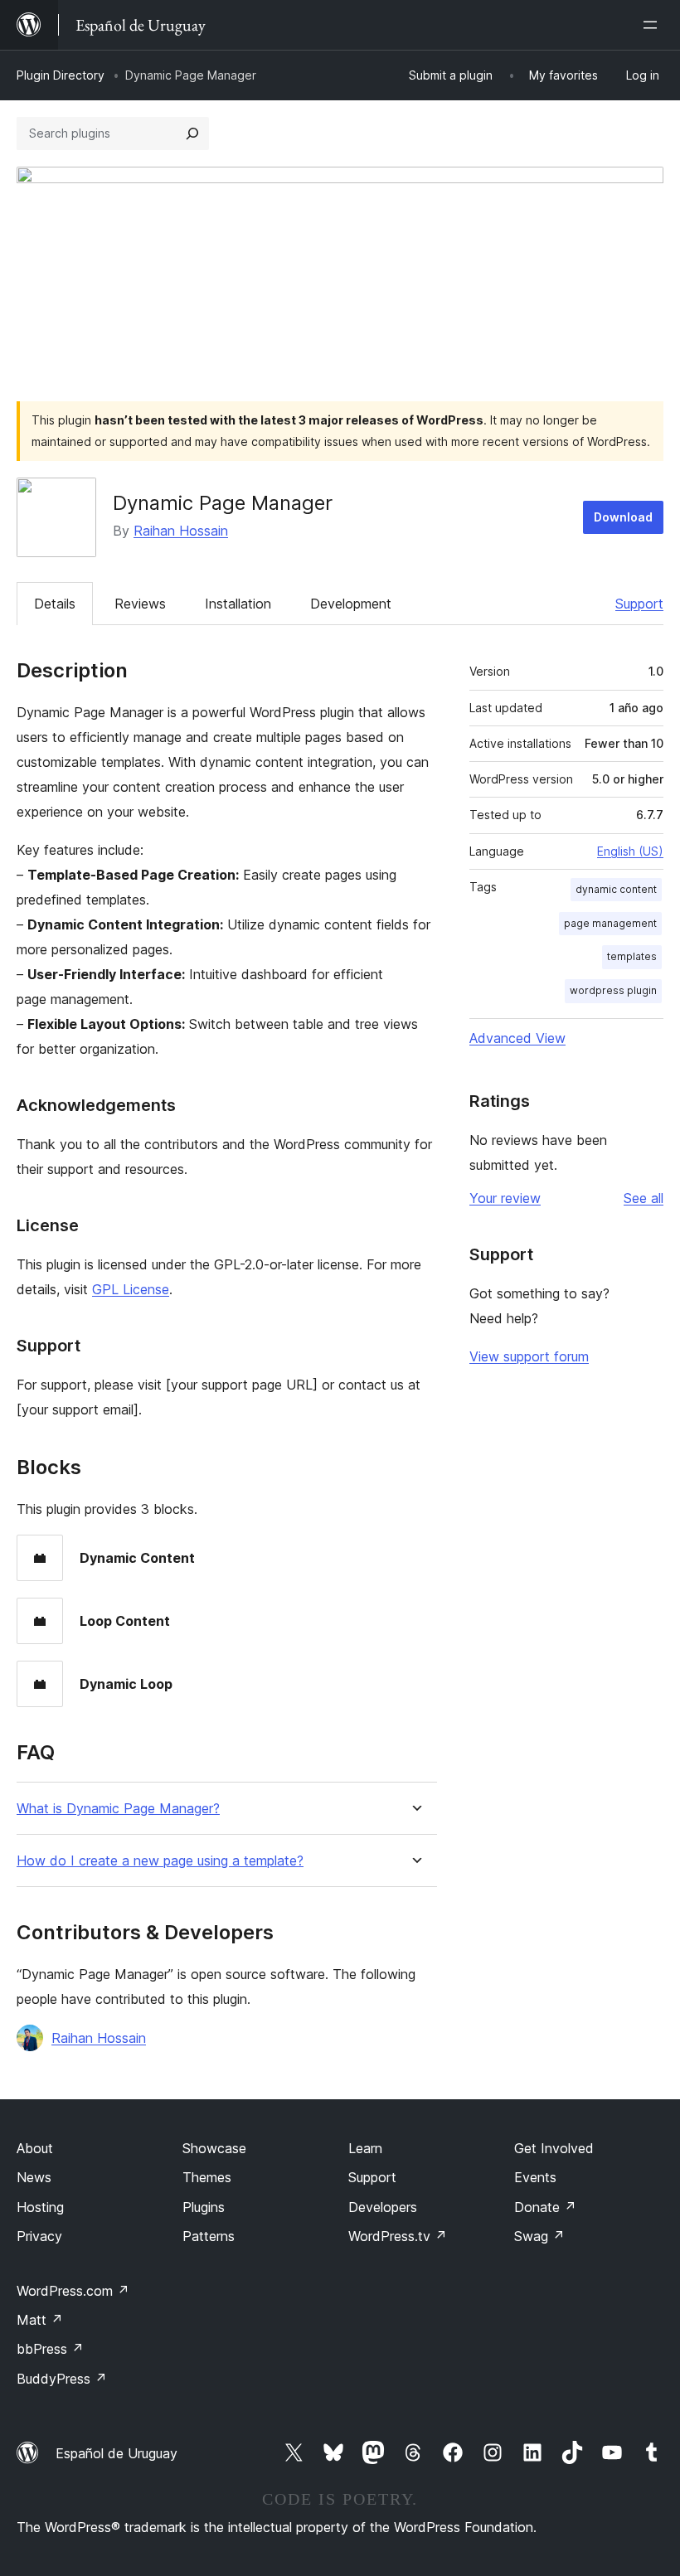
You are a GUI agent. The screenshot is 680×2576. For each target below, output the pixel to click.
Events (535, 2177)
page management (610, 923)
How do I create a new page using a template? (160, 1861)
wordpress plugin (613, 990)
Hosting (40, 2207)
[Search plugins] (192, 133)
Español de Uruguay (117, 2453)
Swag (539, 2236)
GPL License (131, 1289)
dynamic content (616, 889)
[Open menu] (653, 25)
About (35, 2148)
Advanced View (517, 1038)
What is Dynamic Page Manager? (118, 1809)
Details (55, 604)
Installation (238, 604)
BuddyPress (62, 2379)
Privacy (39, 2236)
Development (351, 604)
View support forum (529, 1356)
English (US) (630, 851)
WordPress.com (73, 2291)
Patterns (209, 2236)
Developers (383, 2207)
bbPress (50, 2349)
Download (623, 517)
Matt (40, 2320)
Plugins (204, 2207)
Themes (207, 2177)
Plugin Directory (61, 75)
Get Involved (554, 2148)
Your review (505, 1198)
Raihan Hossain (181, 531)
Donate (545, 2207)
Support (639, 604)
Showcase (214, 2148)
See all (644, 1198)
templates (632, 956)
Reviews (140, 604)
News (34, 2177)
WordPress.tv (398, 2236)
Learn (365, 2148)
